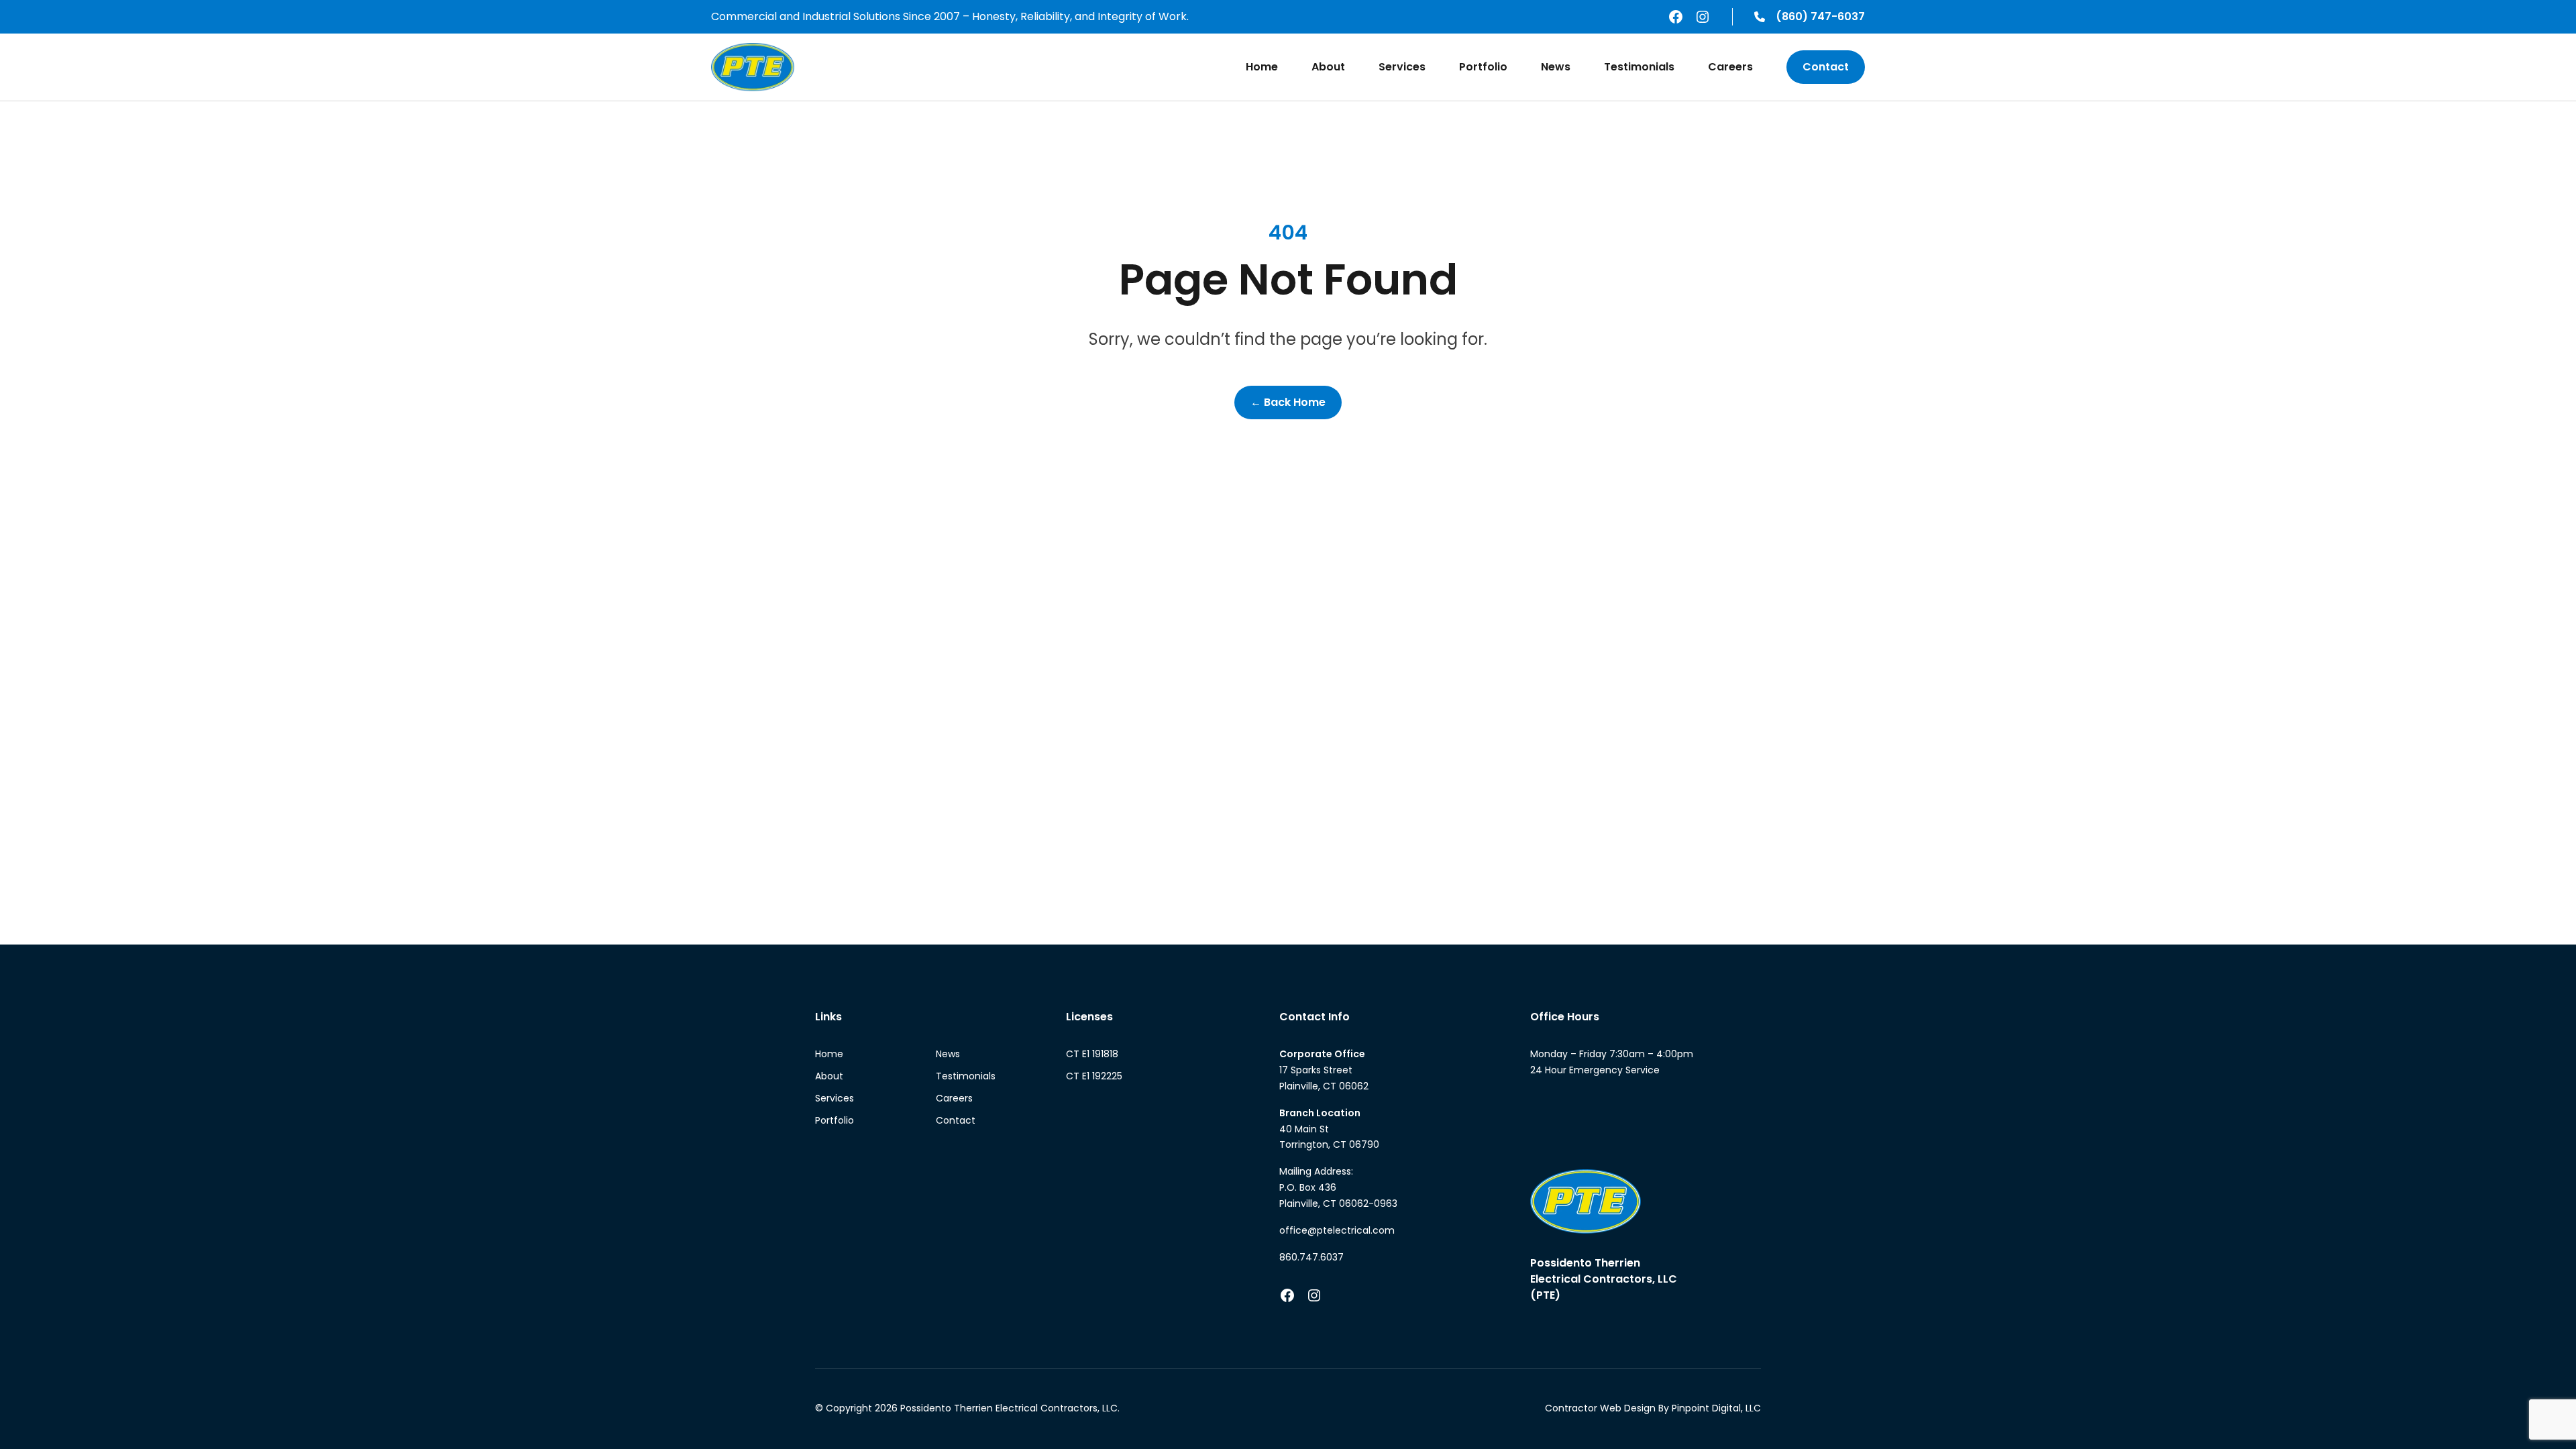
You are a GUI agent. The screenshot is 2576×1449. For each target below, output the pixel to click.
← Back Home (1288, 402)
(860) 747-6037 (1820, 16)
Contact (1826, 67)
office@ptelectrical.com (1337, 1230)
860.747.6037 (1311, 1257)
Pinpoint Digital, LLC (1716, 1408)
